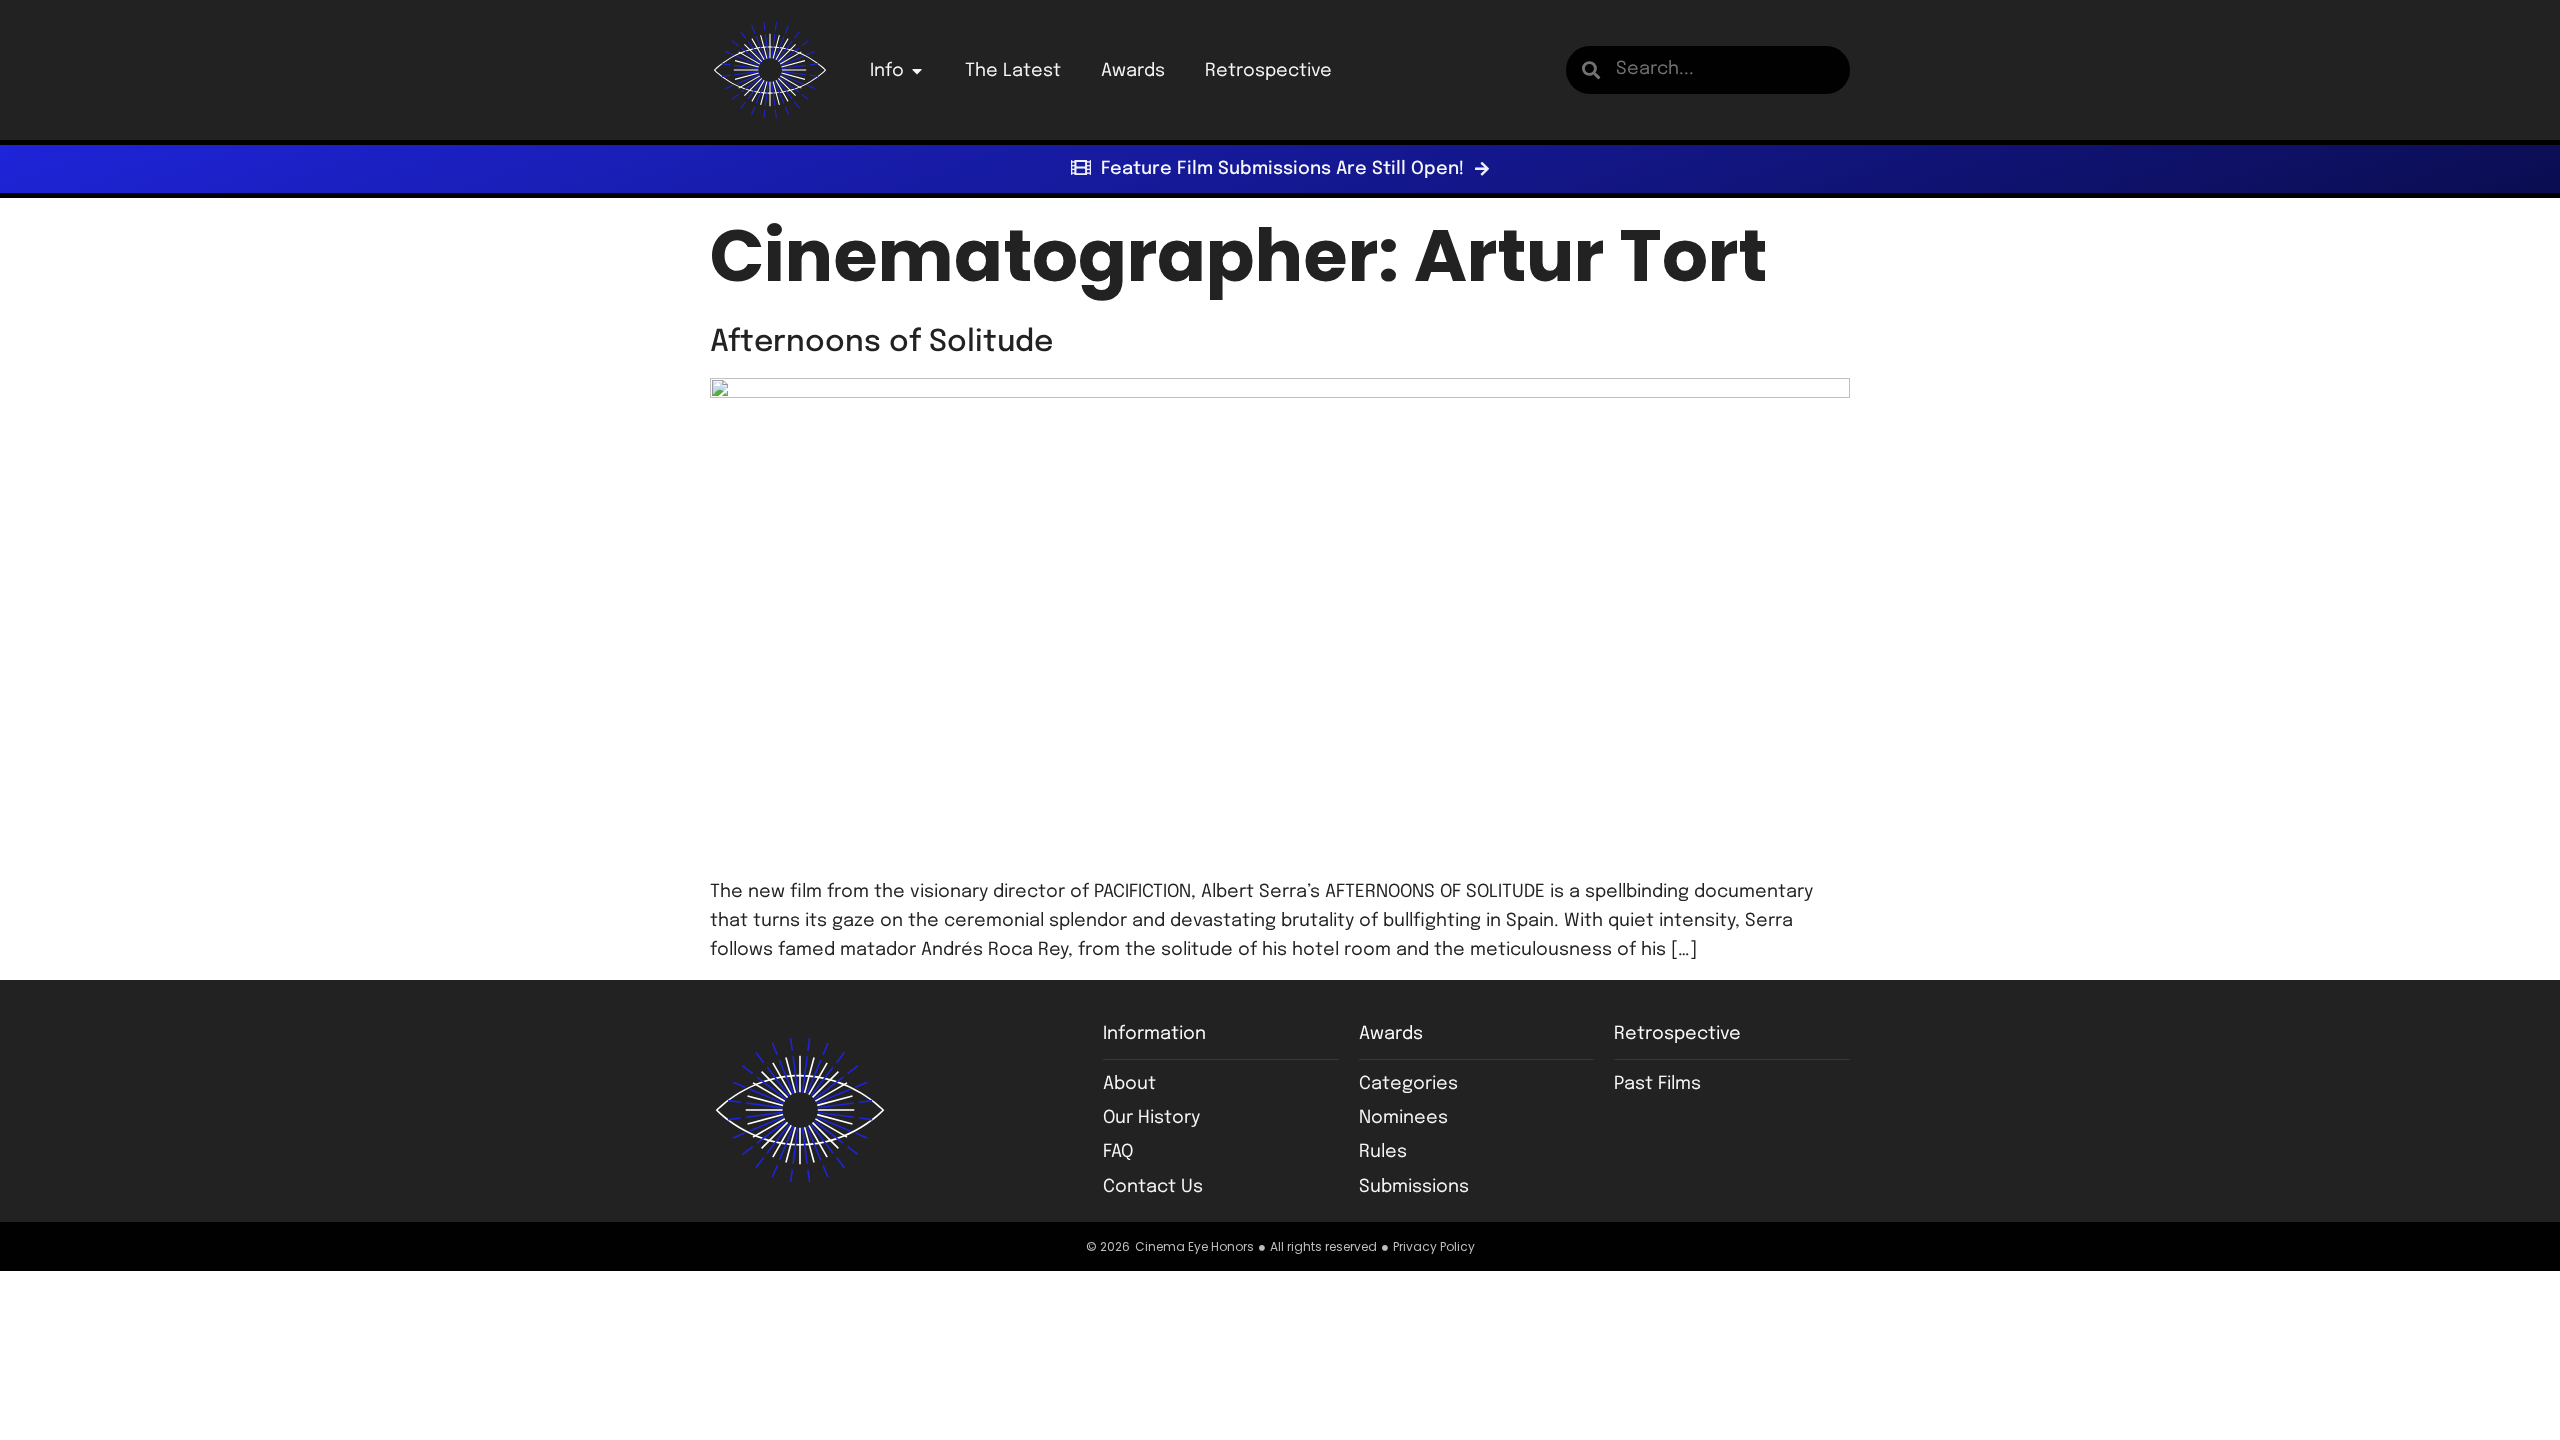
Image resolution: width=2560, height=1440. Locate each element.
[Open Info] (917, 71)
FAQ (1118, 1152)
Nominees (1403, 1118)
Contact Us (1153, 1187)
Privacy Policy (1434, 1246)
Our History (1151, 1118)
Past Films (1657, 1084)
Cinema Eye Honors (1194, 1246)
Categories (1408, 1084)
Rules (1383, 1152)
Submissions (1414, 1187)
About (1129, 1084)
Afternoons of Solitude (881, 342)
